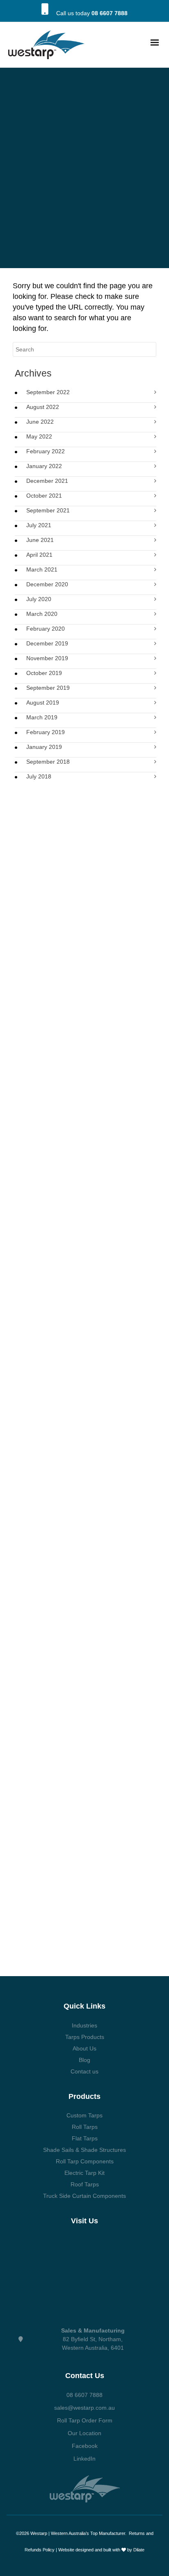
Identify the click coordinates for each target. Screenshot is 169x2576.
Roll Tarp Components (85, 2161)
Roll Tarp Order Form (85, 2420)
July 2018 (39, 776)
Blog (84, 2060)
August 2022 (43, 407)
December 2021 (47, 481)
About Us (84, 2048)
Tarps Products (85, 2037)
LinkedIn (84, 2459)
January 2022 (44, 466)
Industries (84, 2025)
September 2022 (48, 392)
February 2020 (46, 629)
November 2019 (47, 658)
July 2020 (39, 599)
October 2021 (44, 496)
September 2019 (48, 688)
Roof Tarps (85, 2184)
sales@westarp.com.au (84, 2408)
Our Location (84, 2433)
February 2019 (46, 732)
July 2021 (39, 525)
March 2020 (42, 614)
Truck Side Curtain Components (84, 2196)
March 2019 (42, 717)
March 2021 (42, 569)
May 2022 (39, 436)
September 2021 (48, 510)
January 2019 (44, 747)
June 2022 (40, 422)
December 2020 (47, 584)
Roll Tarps (85, 2127)
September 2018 (48, 762)
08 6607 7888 (110, 13)
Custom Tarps (84, 2115)
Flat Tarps (85, 2138)
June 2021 (40, 540)
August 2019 (43, 703)
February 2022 (46, 451)
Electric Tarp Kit (84, 2173)
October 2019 (44, 673)
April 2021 (39, 555)
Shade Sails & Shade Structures (84, 2150)
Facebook (85, 2446)
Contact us (84, 2071)
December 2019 (47, 643)
